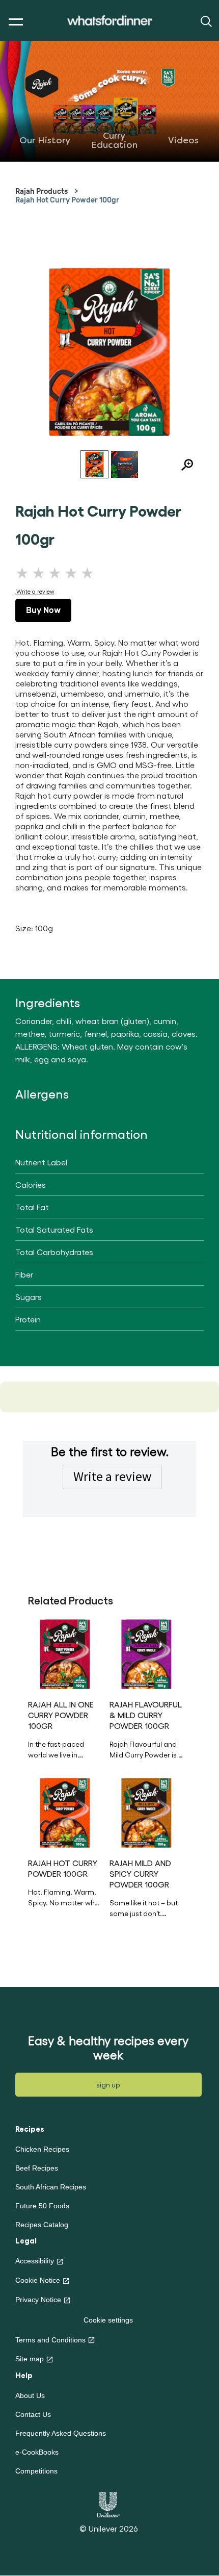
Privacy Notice (38, 2300)
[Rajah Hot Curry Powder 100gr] (65, 1813)
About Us (30, 2395)
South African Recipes (51, 2187)
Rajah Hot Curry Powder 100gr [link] (67, 200)
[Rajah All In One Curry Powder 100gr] (65, 1654)
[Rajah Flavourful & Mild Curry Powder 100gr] (146, 1654)
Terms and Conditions (50, 2340)
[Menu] (13, 22)
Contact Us (33, 2414)
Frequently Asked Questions (61, 2433)
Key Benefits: (146, 1908)
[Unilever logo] (108, 2503)
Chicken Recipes (42, 2149)
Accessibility (35, 2261)
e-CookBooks (37, 2452)
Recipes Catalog (42, 2225)
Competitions (36, 2471)
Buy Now (43, 610)
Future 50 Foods (42, 2206)
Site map (30, 2359)
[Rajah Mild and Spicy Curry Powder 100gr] (146, 1813)
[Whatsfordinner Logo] (110, 21)
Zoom (183, 466)
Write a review (112, 1476)
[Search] (205, 21)
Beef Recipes (37, 2168)
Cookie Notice (38, 2280)
